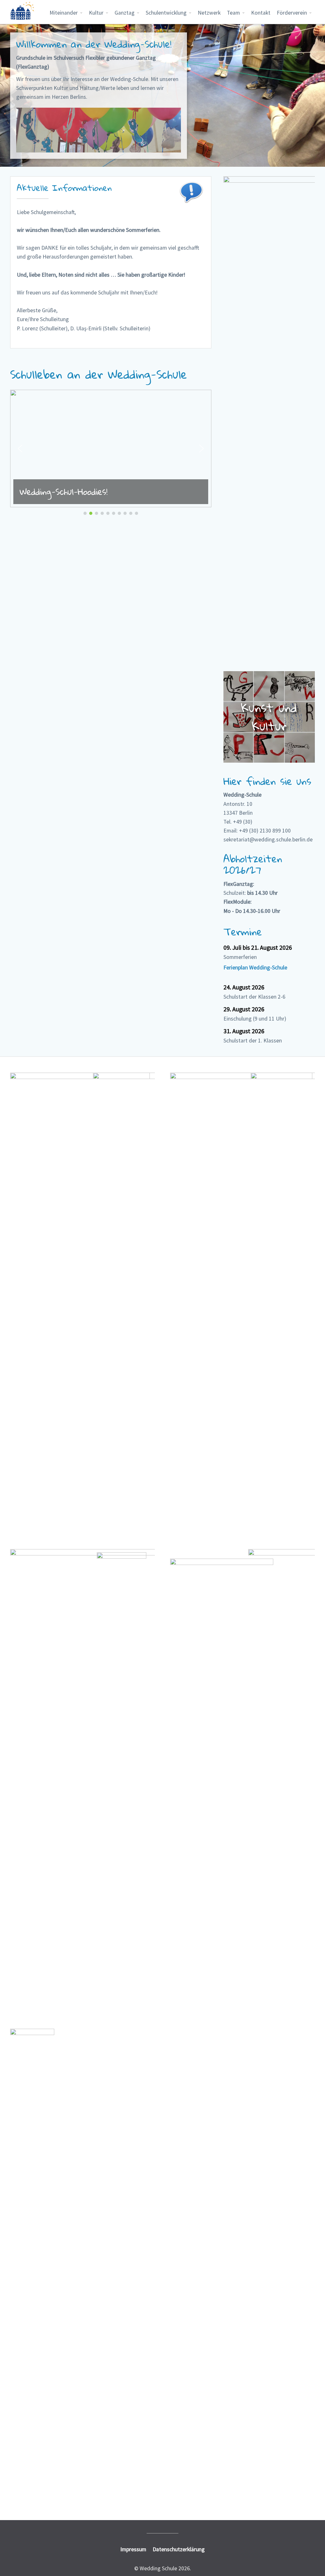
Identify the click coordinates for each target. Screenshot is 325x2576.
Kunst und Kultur (269, 717)
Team (233, 13)
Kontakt (261, 13)
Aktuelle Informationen (64, 188)
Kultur (96, 13)
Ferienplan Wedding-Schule (255, 968)
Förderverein (292, 13)
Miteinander (64, 13)
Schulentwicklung (166, 13)
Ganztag (125, 13)
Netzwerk (209, 13)
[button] (111, 448)
